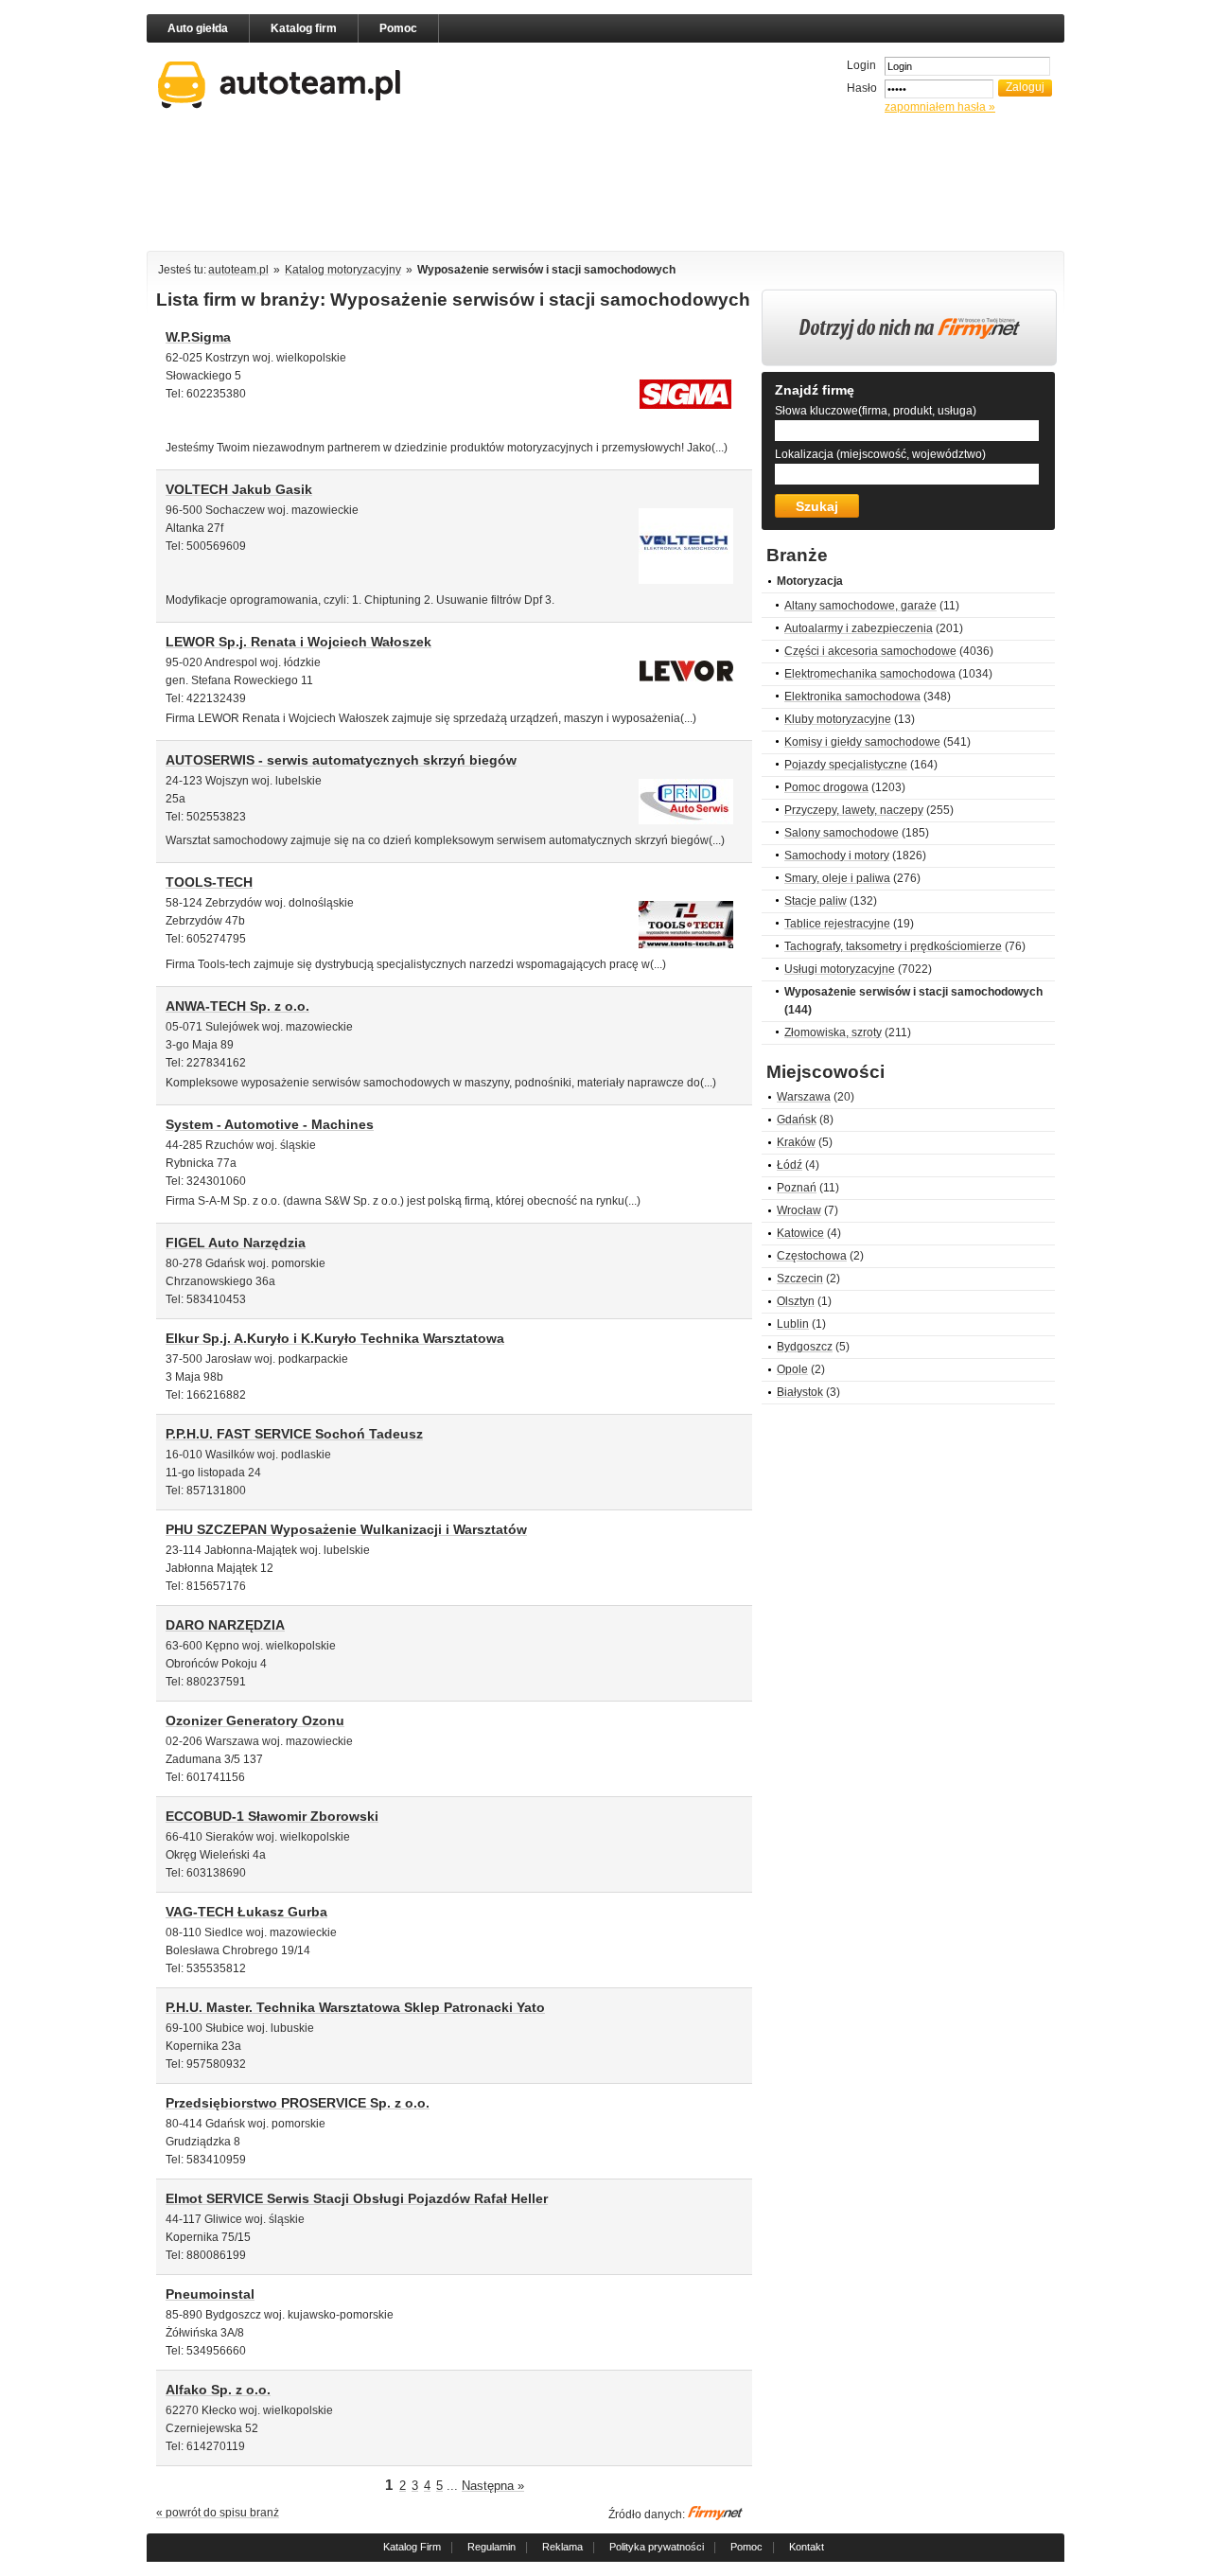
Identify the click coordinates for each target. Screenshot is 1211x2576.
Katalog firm (304, 28)
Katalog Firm (412, 2547)
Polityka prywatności (657, 2547)
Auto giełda (198, 28)
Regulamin (491, 2547)
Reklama (562, 2547)
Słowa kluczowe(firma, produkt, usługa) (876, 411)
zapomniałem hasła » (940, 107)
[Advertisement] (605, 186)
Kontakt (807, 2547)
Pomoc (398, 28)
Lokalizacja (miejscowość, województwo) (880, 454)
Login (861, 65)
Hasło (862, 88)
